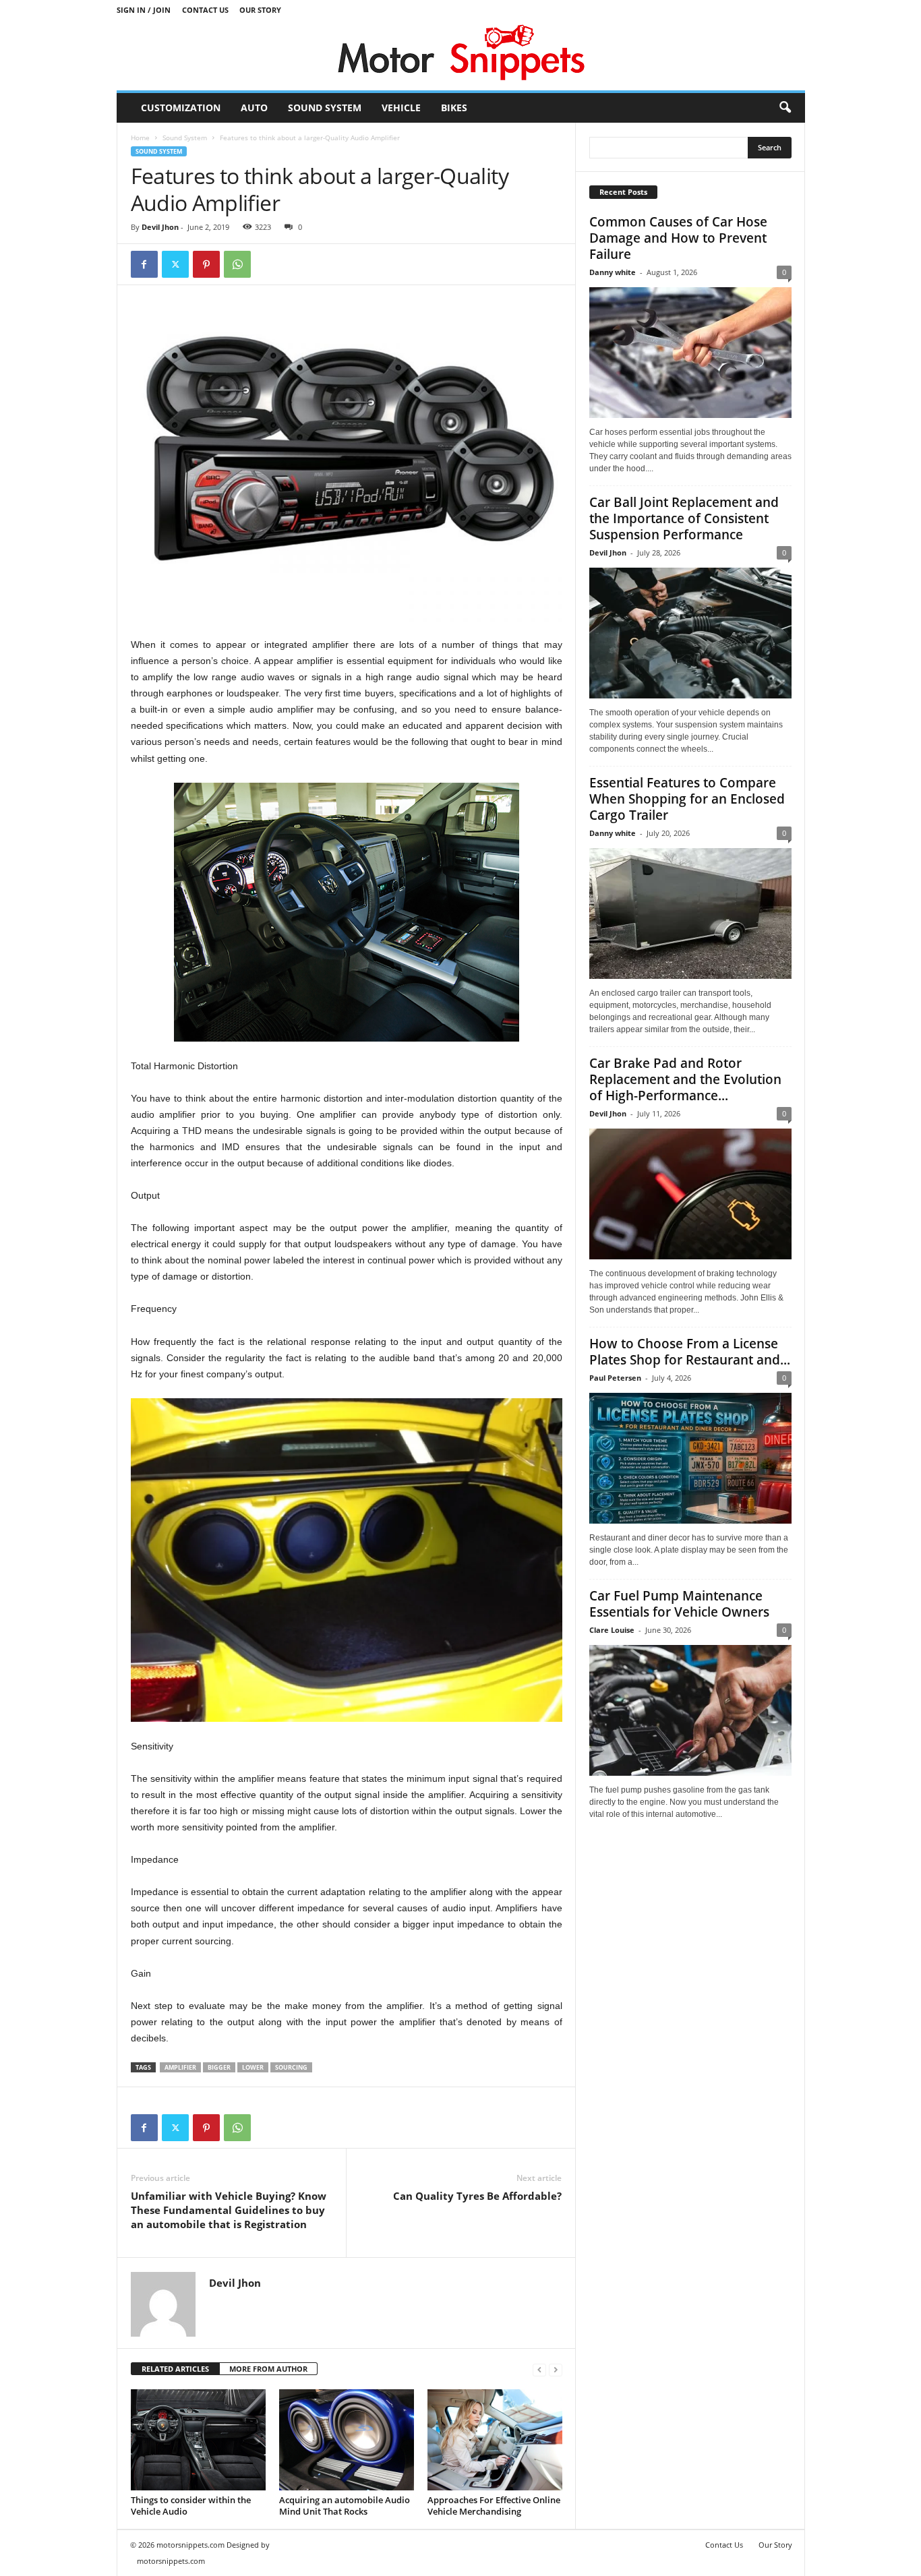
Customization (181, 108)
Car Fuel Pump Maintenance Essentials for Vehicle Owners (679, 1604)
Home (140, 138)
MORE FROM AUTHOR (268, 2369)
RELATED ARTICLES (175, 2369)
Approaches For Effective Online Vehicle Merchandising (494, 2506)
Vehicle (401, 108)
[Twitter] (175, 264)
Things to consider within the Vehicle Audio (191, 2506)
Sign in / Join (144, 10)
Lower (253, 2067)
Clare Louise (612, 1630)
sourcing (291, 2067)
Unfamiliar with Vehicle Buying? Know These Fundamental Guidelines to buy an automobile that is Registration (229, 2210)
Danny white (613, 272)
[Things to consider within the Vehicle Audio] (198, 2440)
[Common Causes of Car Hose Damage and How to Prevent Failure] (690, 353)
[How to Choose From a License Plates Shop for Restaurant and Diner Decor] (690, 1458)
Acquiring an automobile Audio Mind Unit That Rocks (345, 2506)
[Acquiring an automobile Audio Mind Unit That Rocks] (347, 2440)
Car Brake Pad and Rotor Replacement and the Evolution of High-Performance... (685, 1079)
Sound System (325, 108)
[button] (785, 108)
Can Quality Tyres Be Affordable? (477, 2196)
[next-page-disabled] (556, 2369)
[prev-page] (539, 2369)
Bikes (454, 108)
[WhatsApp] (237, 264)
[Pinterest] (206, 264)
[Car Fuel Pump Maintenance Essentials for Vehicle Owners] (690, 1710)
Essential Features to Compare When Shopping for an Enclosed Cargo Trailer (687, 799)
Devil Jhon (160, 227)
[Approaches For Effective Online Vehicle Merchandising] (495, 2440)
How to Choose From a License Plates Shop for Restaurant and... (690, 1352)
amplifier (180, 2067)
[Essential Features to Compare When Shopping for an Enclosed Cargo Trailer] (690, 913)
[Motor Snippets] (461, 55)
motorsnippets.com (171, 2561)
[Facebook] (144, 264)
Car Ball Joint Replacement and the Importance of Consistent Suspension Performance (684, 518)
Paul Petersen (615, 1378)
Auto (254, 108)
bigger (219, 2067)
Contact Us (205, 10)
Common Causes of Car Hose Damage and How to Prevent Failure (678, 238)
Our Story (260, 10)
